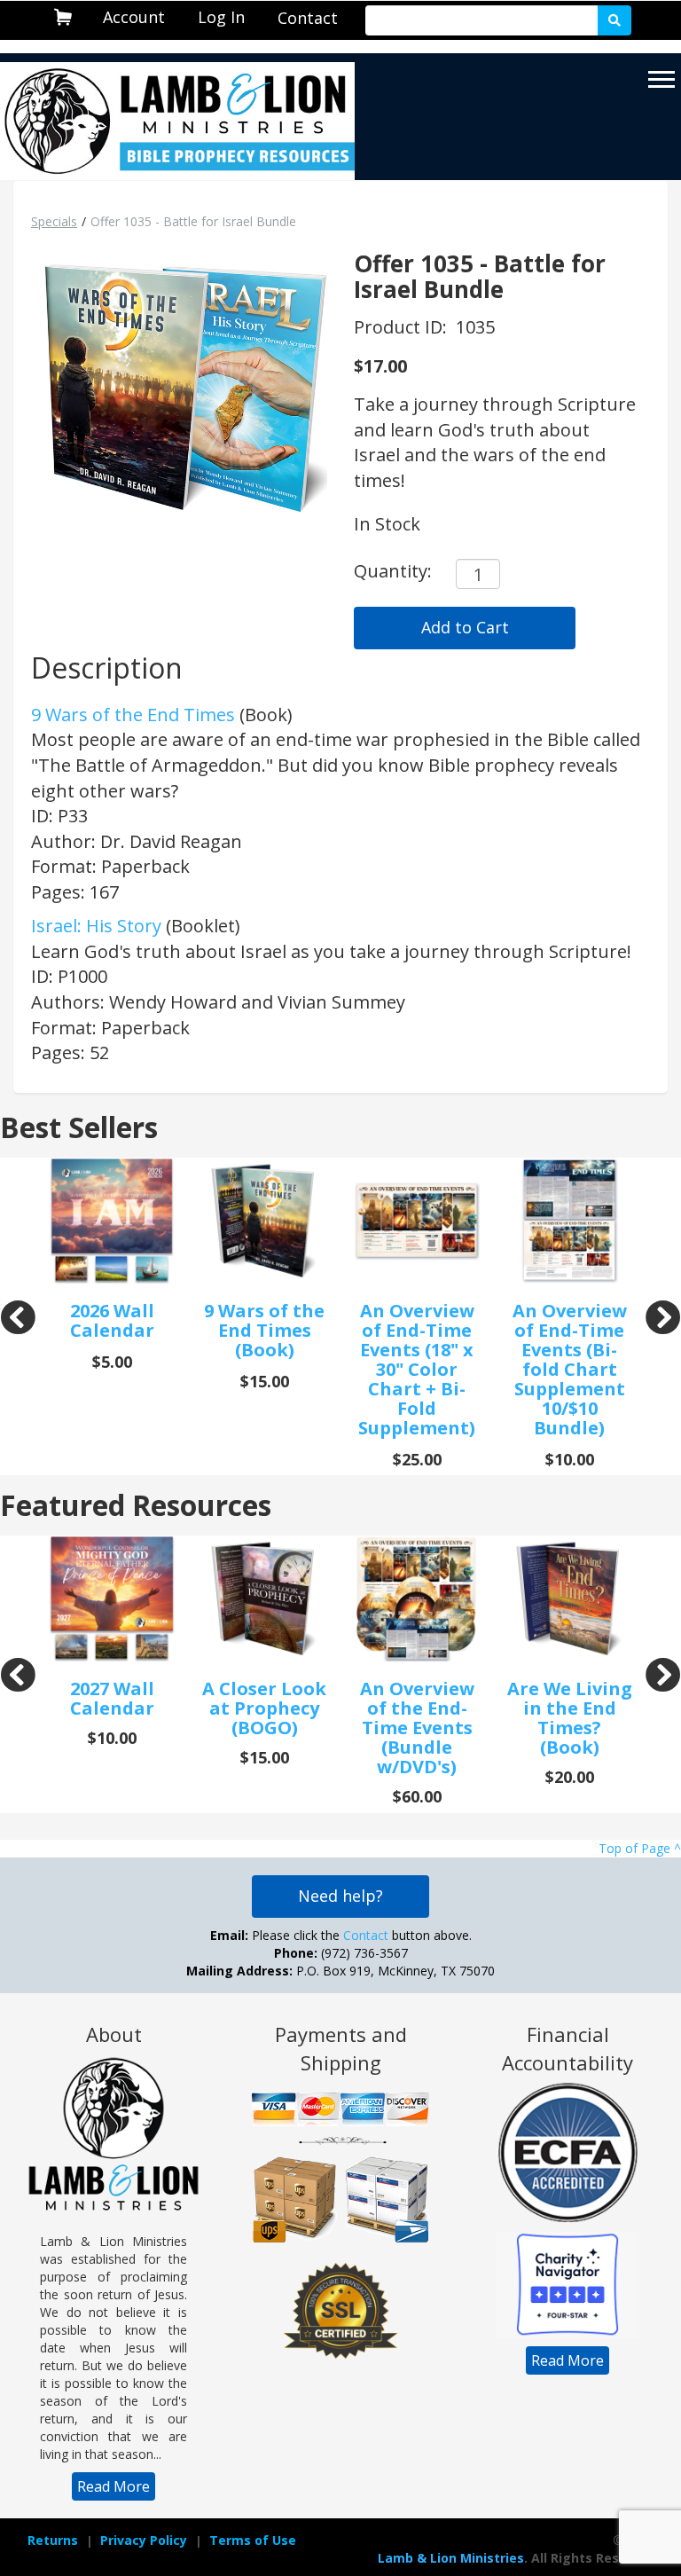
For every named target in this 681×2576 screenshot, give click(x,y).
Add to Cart (465, 627)
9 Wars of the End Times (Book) (264, 1330)
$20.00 (570, 1777)
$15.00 (265, 1381)
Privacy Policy (144, 2540)
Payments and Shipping (341, 2048)
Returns (53, 2540)
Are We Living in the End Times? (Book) (570, 1718)
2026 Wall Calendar (112, 1320)
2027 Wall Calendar (112, 1698)
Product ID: (403, 327)
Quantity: (393, 571)
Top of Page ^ (640, 1848)
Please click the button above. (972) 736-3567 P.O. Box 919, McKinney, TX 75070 (340, 1953)
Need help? (340, 1896)
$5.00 (112, 1362)
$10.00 (570, 1459)
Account (134, 17)
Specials (54, 221)
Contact (308, 18)
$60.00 (417, 1796)
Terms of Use (253, 2540)
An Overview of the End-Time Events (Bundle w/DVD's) (417, 1728)
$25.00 (417, 1459)
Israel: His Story (96, 926)
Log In (221, 17)
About (114, 2034)
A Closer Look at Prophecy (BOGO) (264, 1708)
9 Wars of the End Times (133, 715)
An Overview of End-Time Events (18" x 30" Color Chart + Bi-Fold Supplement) (417, 1369)
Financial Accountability (567, 2048)
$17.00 (380, 366)
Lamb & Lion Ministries (451, 2558)
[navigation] (134, 17)
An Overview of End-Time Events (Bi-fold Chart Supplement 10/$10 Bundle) (570, 1369)
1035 (475, 327)
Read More (113, 2486)
